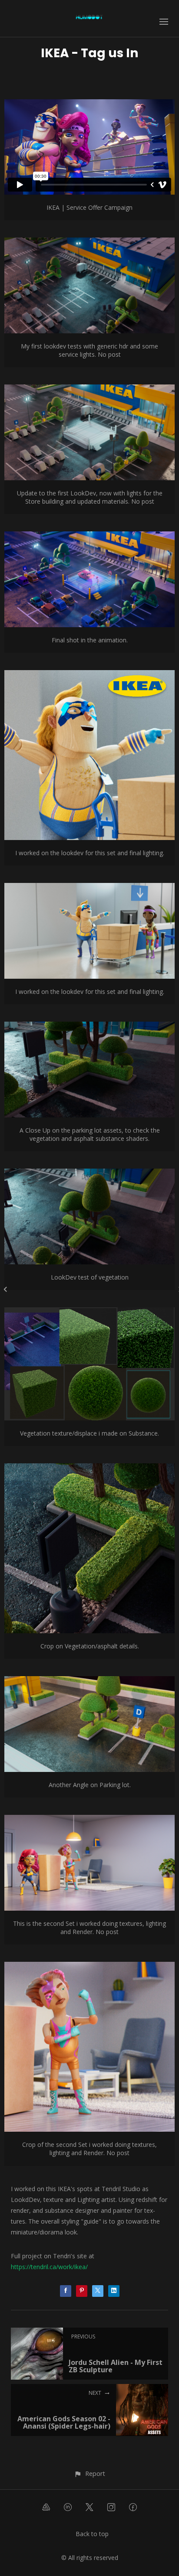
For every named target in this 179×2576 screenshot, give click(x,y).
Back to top (92, 2534)
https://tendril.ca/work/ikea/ (49, 2267)
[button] (89, 2473)
